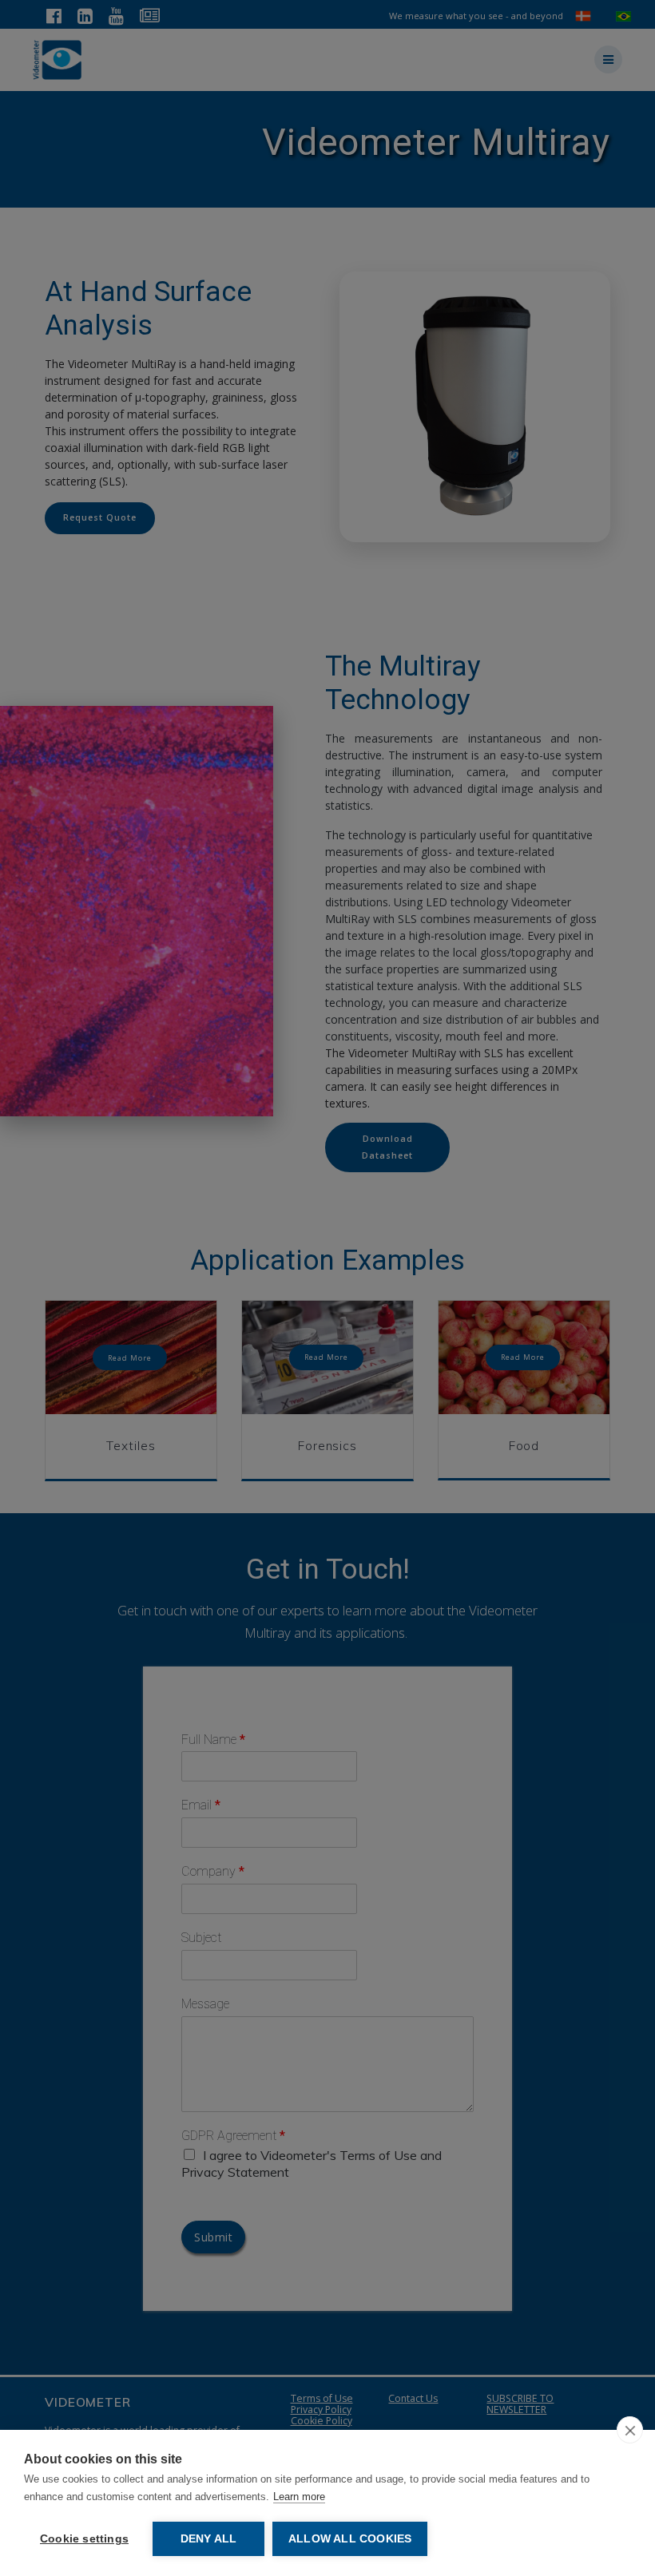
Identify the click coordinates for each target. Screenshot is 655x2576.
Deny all (209, 2539)
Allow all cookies (350, 2539)
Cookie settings (84, 2539)
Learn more (299, 2497)
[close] (630, 2430)
